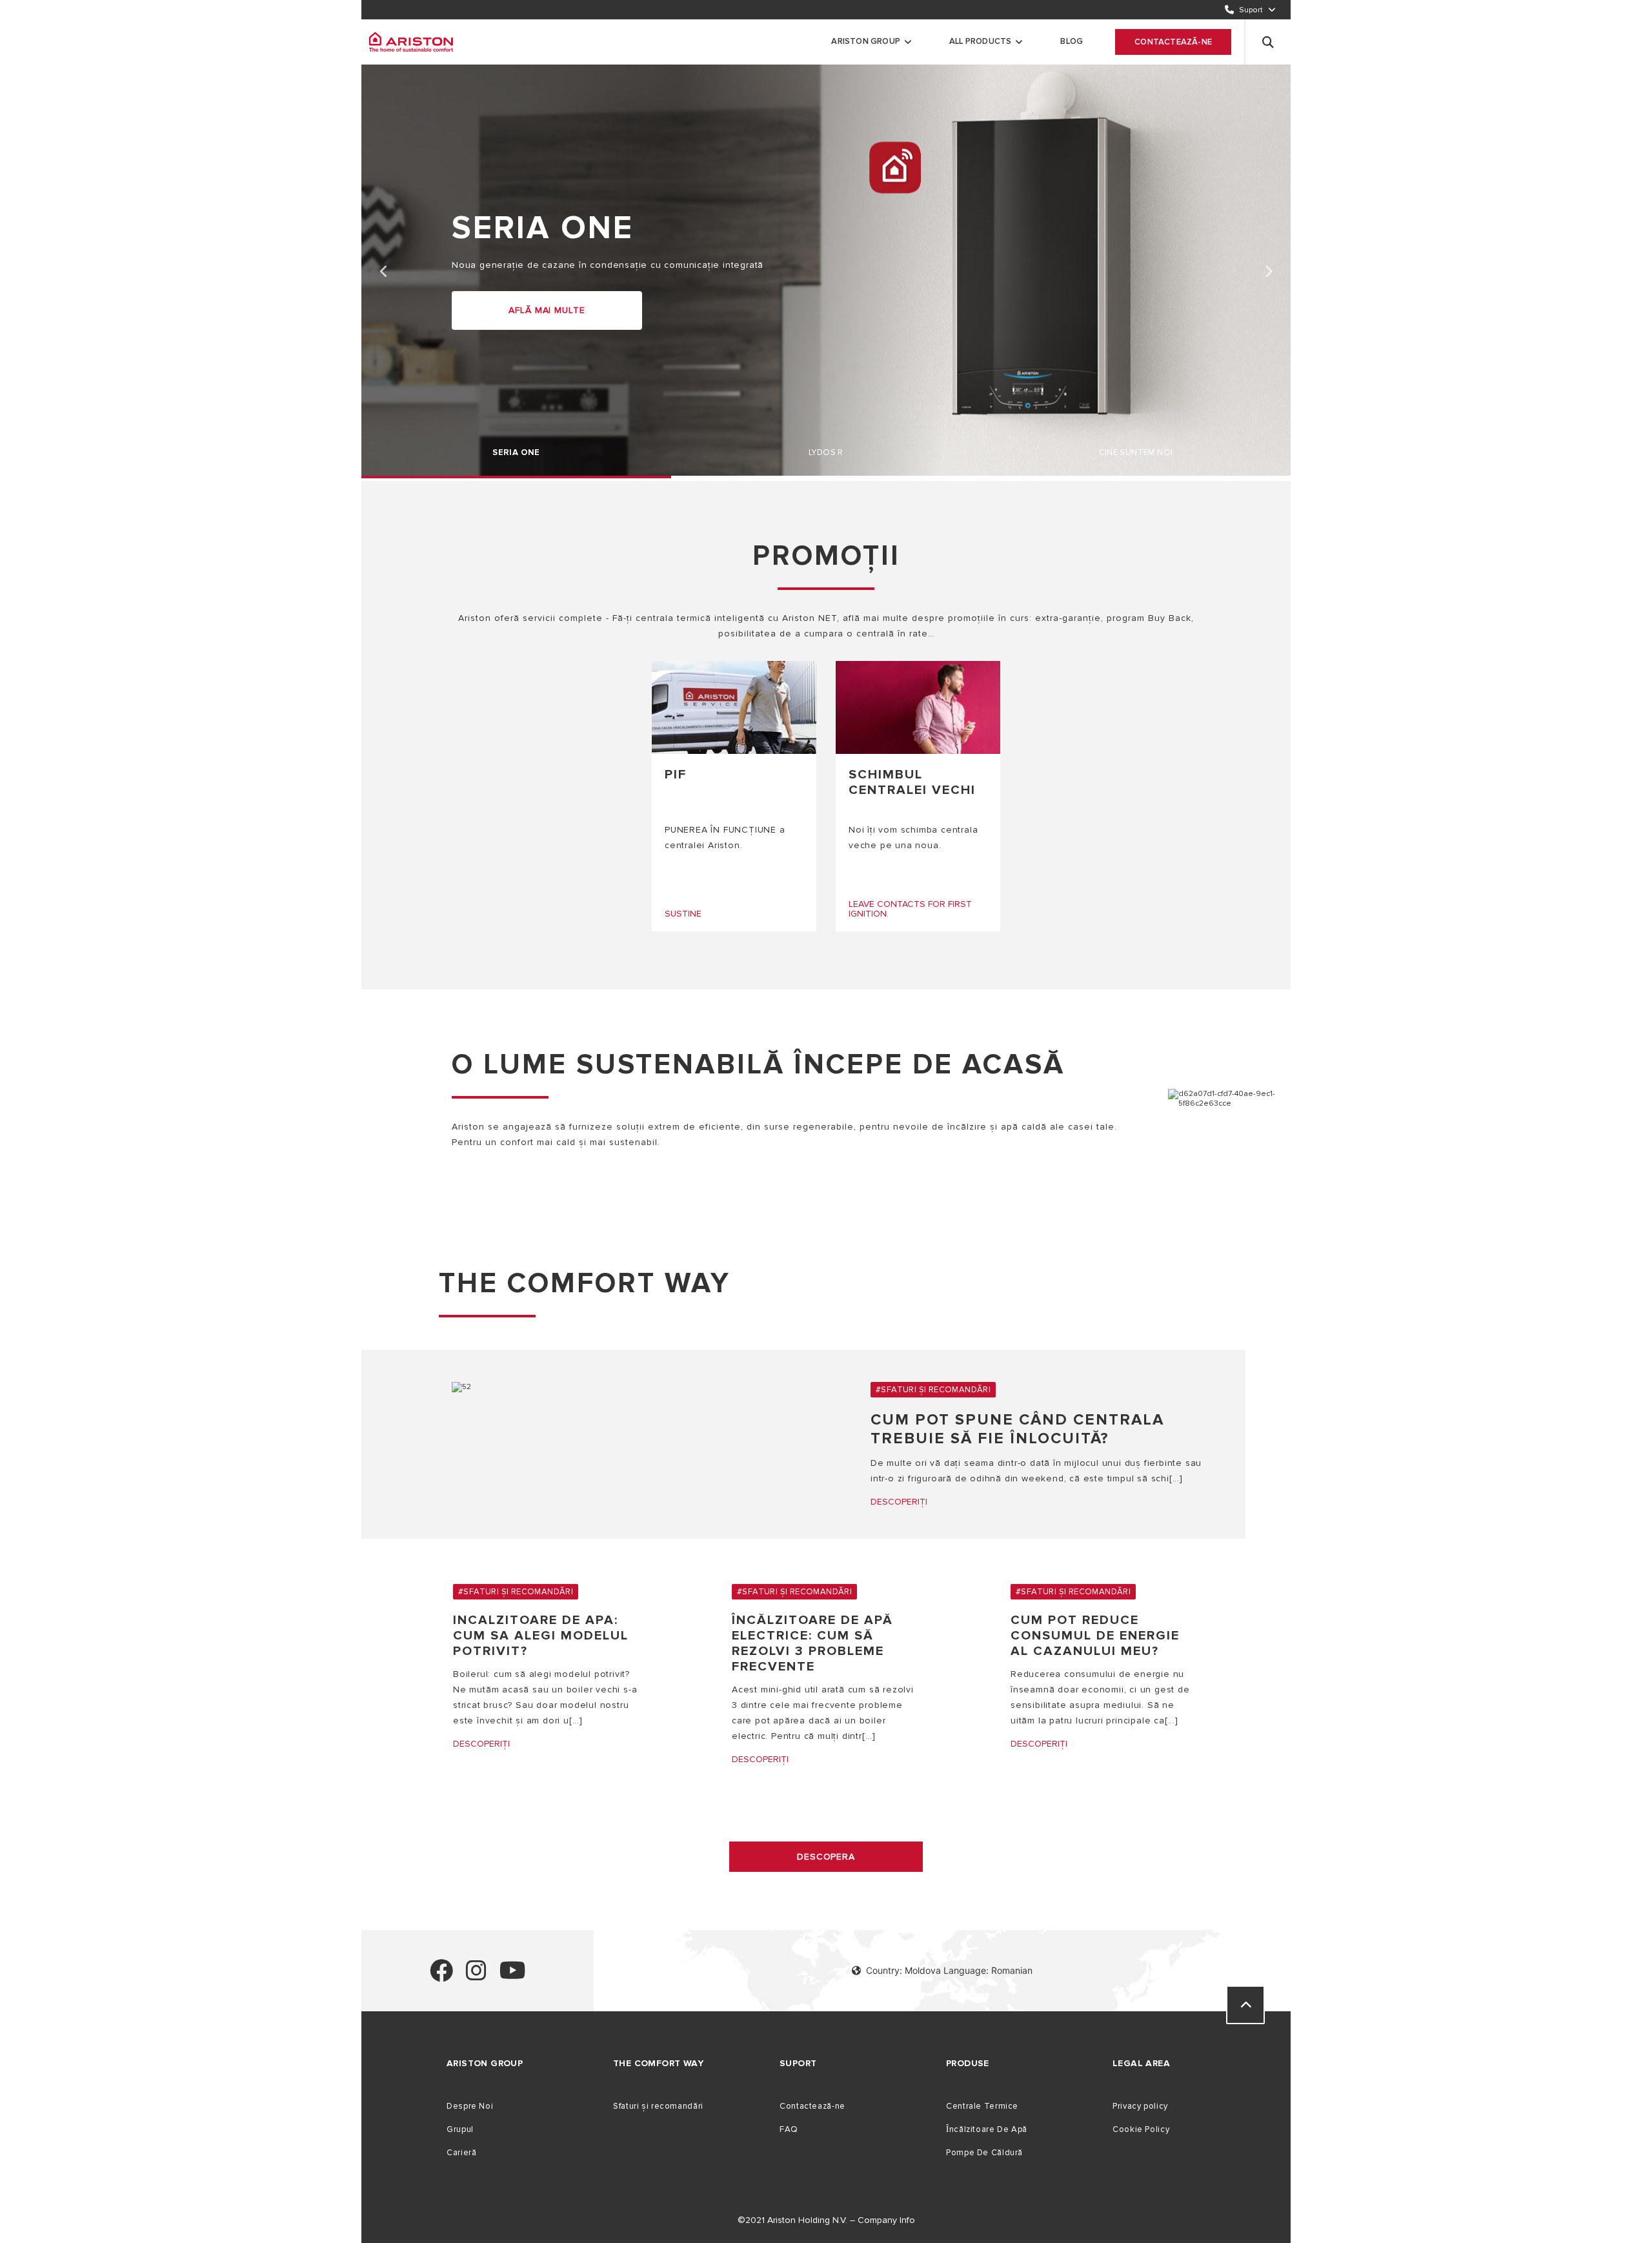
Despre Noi (470, 2106)
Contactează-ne (1173, 42)
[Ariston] (411, 42)
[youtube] (513, 1976)
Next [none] (1268, 272)
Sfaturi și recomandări (658, 2106)
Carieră (461, 2153)
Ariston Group (866, 41)
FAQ (789, 2129)
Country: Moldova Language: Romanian (949, 1970)
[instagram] (476, 1976)
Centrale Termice (982, 2106)
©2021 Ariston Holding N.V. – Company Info (826, 2220)
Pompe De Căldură (984, 2153)
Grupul (460, 2129)
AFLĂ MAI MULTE (547, 310)
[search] (1268, 42)
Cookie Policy (1141, 2129)
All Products (980, 41)
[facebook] (441, 1976)
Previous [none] (384, 272)
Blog (1072, 41)
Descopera (826, 1857)
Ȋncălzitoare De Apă (987, 2129)
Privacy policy (1140, 2106)
